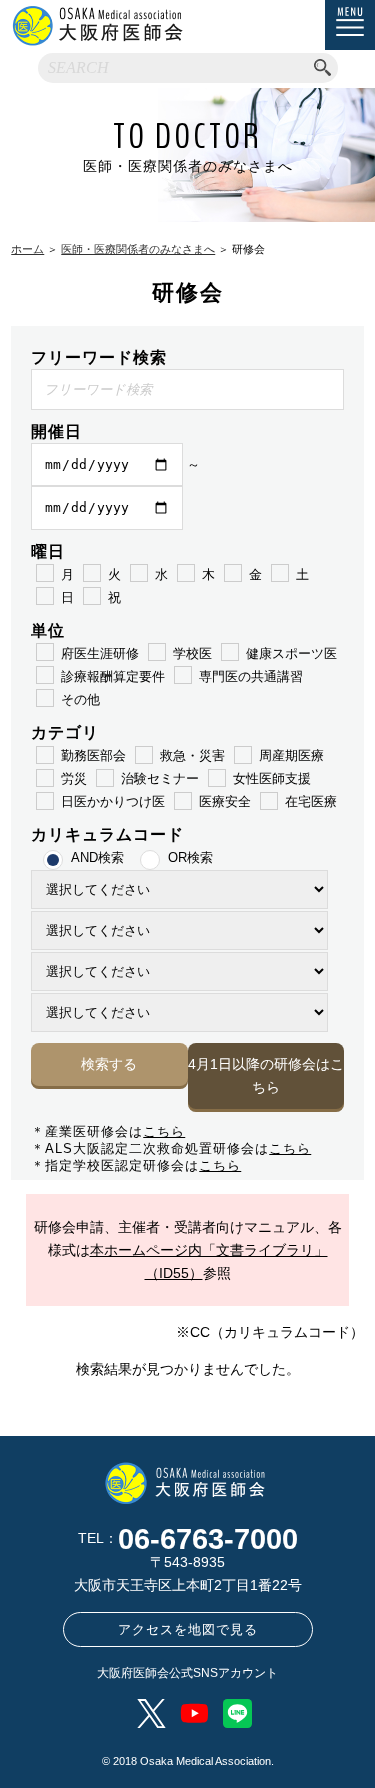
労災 (74, 778)
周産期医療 (291, 755)
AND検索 (97, 857)
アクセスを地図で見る (188, 1629)
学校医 (192, 653)
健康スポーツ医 (291, 653)
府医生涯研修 (100, 653)
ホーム (27, 249)
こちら (164, 1131)
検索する (109, 1064)
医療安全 (225, 801)
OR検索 (190, 857)
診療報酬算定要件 (113, 676)
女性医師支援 (272, 778)
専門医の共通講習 (251, 676)
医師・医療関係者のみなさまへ (138, 249)
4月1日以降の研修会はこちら (266, 1075)
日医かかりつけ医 (113, 801)
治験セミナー (160, 778)
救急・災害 (192, 755)
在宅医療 (311, 801)
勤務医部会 (93, 755)
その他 (80, 699)
